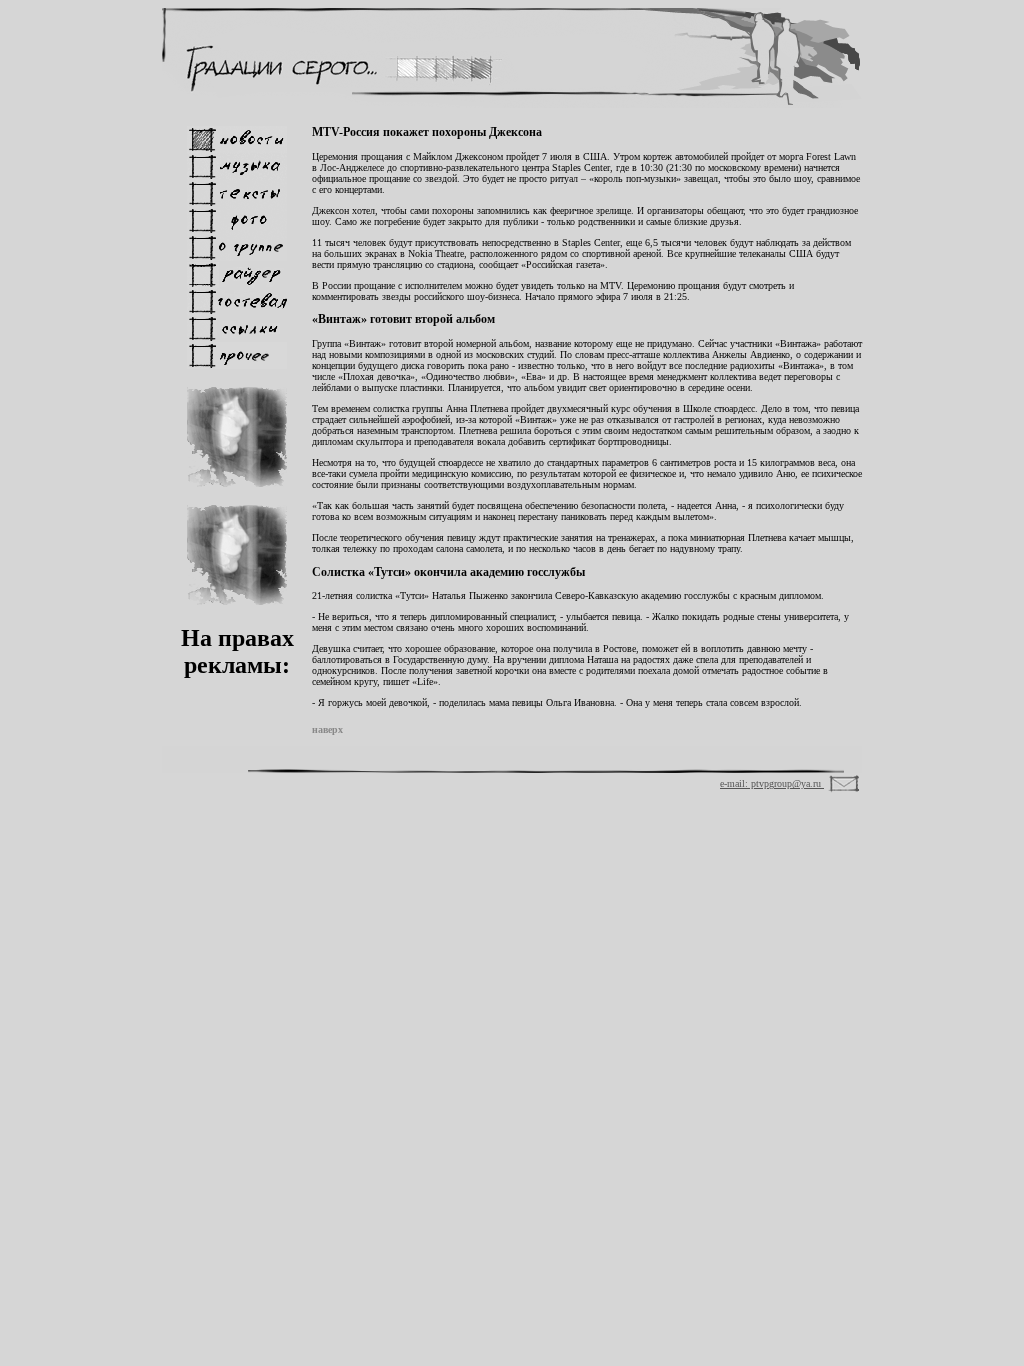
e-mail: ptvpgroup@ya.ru (772, 783)
